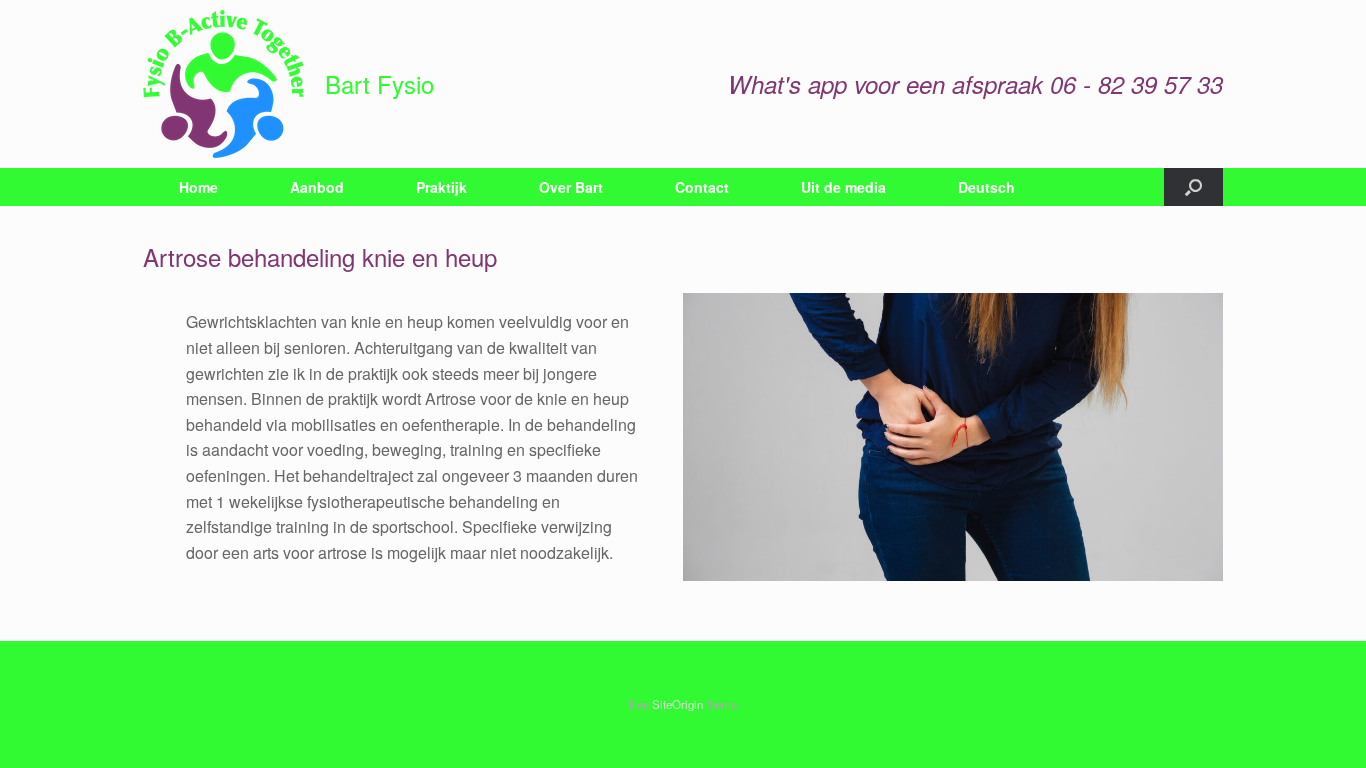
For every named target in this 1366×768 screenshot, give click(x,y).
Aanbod (317, 187)
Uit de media (843, 187)
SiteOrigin (677, 704)
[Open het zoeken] (1193, 187)
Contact (702, 187)
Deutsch (986, 187)
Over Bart (571, 187)
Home (198, 187)
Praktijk (441, 187)
